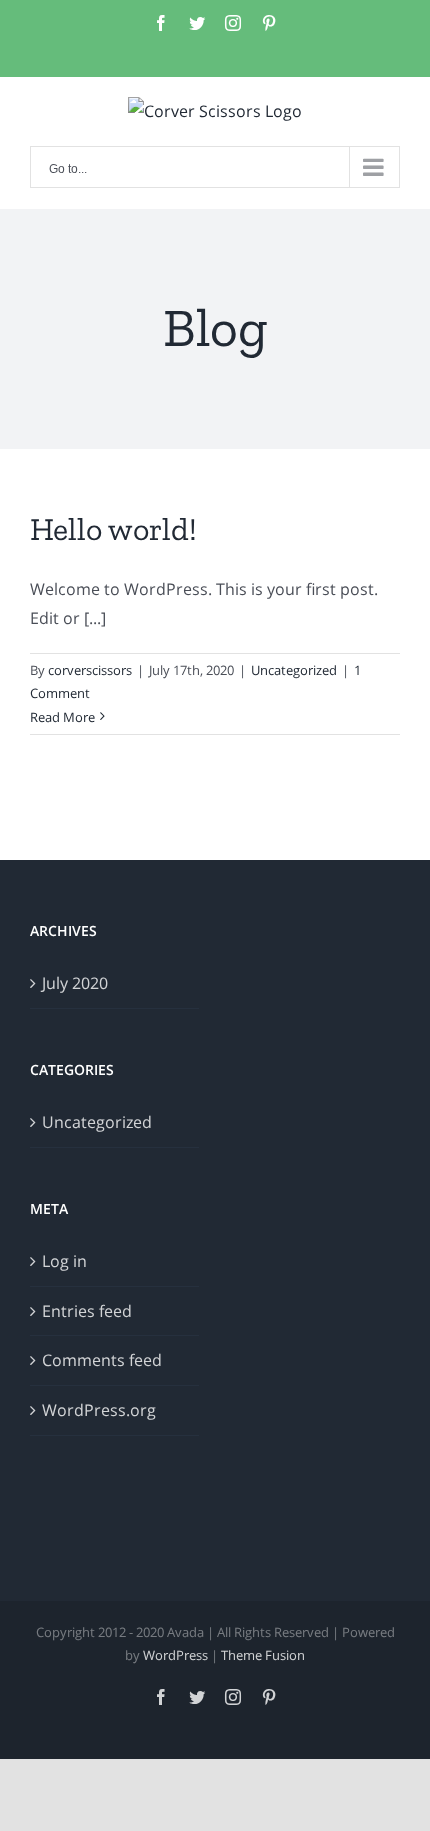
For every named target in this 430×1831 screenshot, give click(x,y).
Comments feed (102, 1360)
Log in (64, 1261)
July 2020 (75, 983)
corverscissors (90, 670)
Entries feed (87, 1311)
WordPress (175, 1655)
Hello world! (113, 529)
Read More (62, 717)
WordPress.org (99, 1410)
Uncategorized (294, 670)
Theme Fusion (263, 1655)
